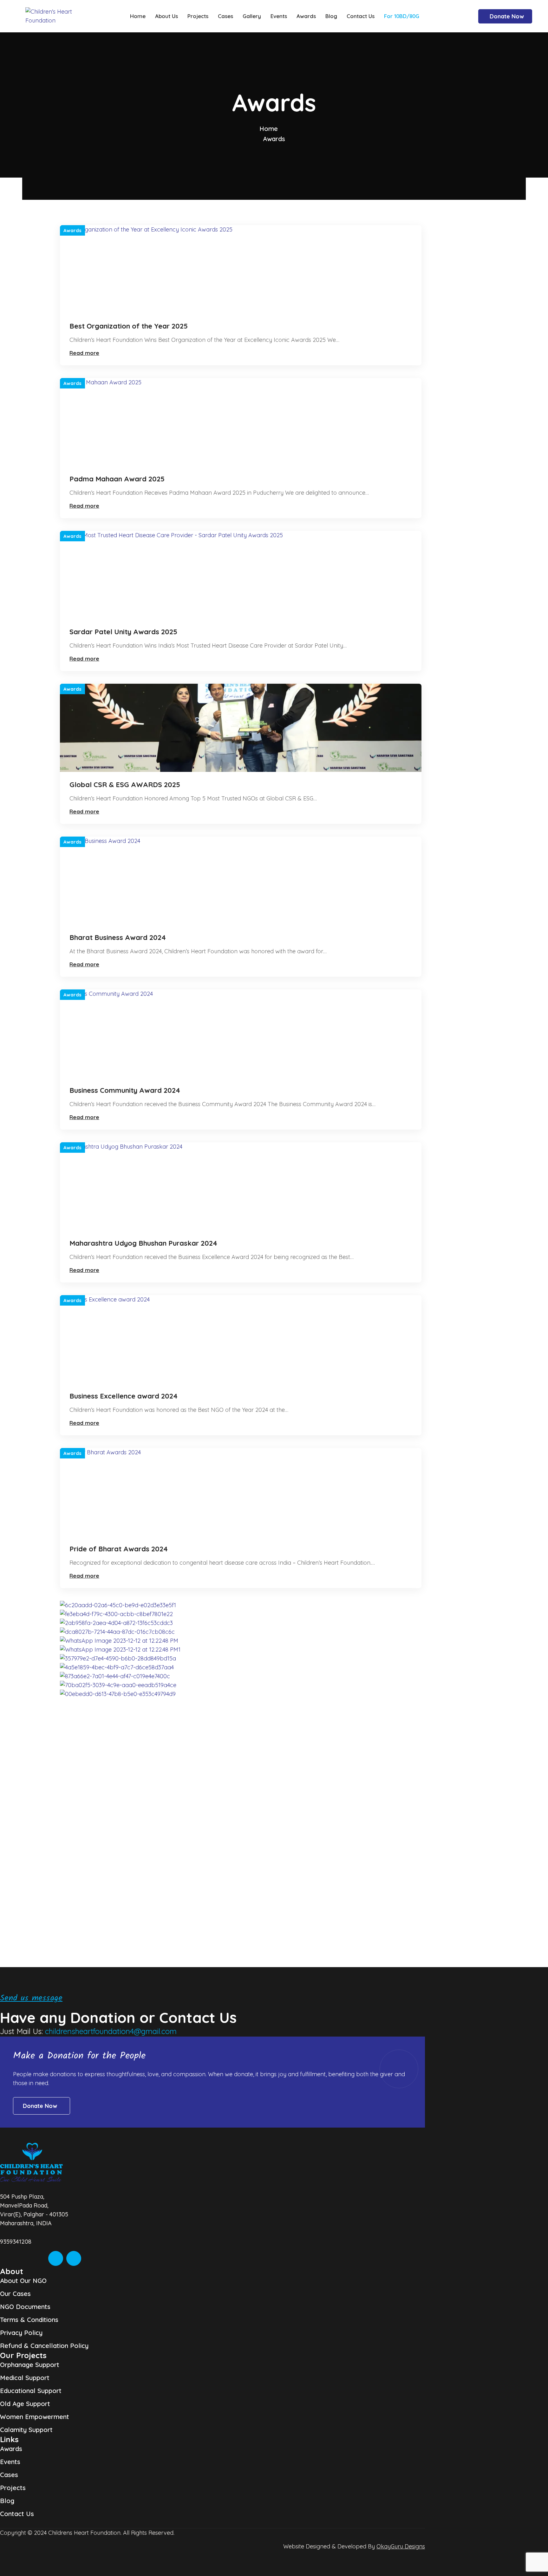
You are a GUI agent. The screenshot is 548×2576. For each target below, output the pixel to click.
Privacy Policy (21, 2333)
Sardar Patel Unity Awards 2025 (123, 632)
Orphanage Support (30, 2365)
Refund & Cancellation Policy (44, 2346)
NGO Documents (25, 2307)
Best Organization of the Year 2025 (129, 326)
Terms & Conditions (29, 2320)
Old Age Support (25, 2404)
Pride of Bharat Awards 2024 (119, 1549)
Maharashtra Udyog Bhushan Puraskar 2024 (143, 1243)
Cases (9, 2475)
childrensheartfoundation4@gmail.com (111, 2031)
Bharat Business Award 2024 (118, 937)
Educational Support (31, 2391)
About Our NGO (23, 2281)
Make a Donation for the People (79, 2056)
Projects (13, 2488)
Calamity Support (26, 2430)
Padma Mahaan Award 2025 (117, 479)
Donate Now (507, 16)
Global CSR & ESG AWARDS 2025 (125, 785)
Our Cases (15, 2294)
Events (10, 2462)
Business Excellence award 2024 (124, 1396)
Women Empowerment (35, 2417)
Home (269, 129)
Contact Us (17, 2514)
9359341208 (16, 2242)
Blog (7, 2501)
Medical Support (25, 2378)
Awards (72, 230)
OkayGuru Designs (401, 2546)
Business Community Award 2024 (125, 1090)
